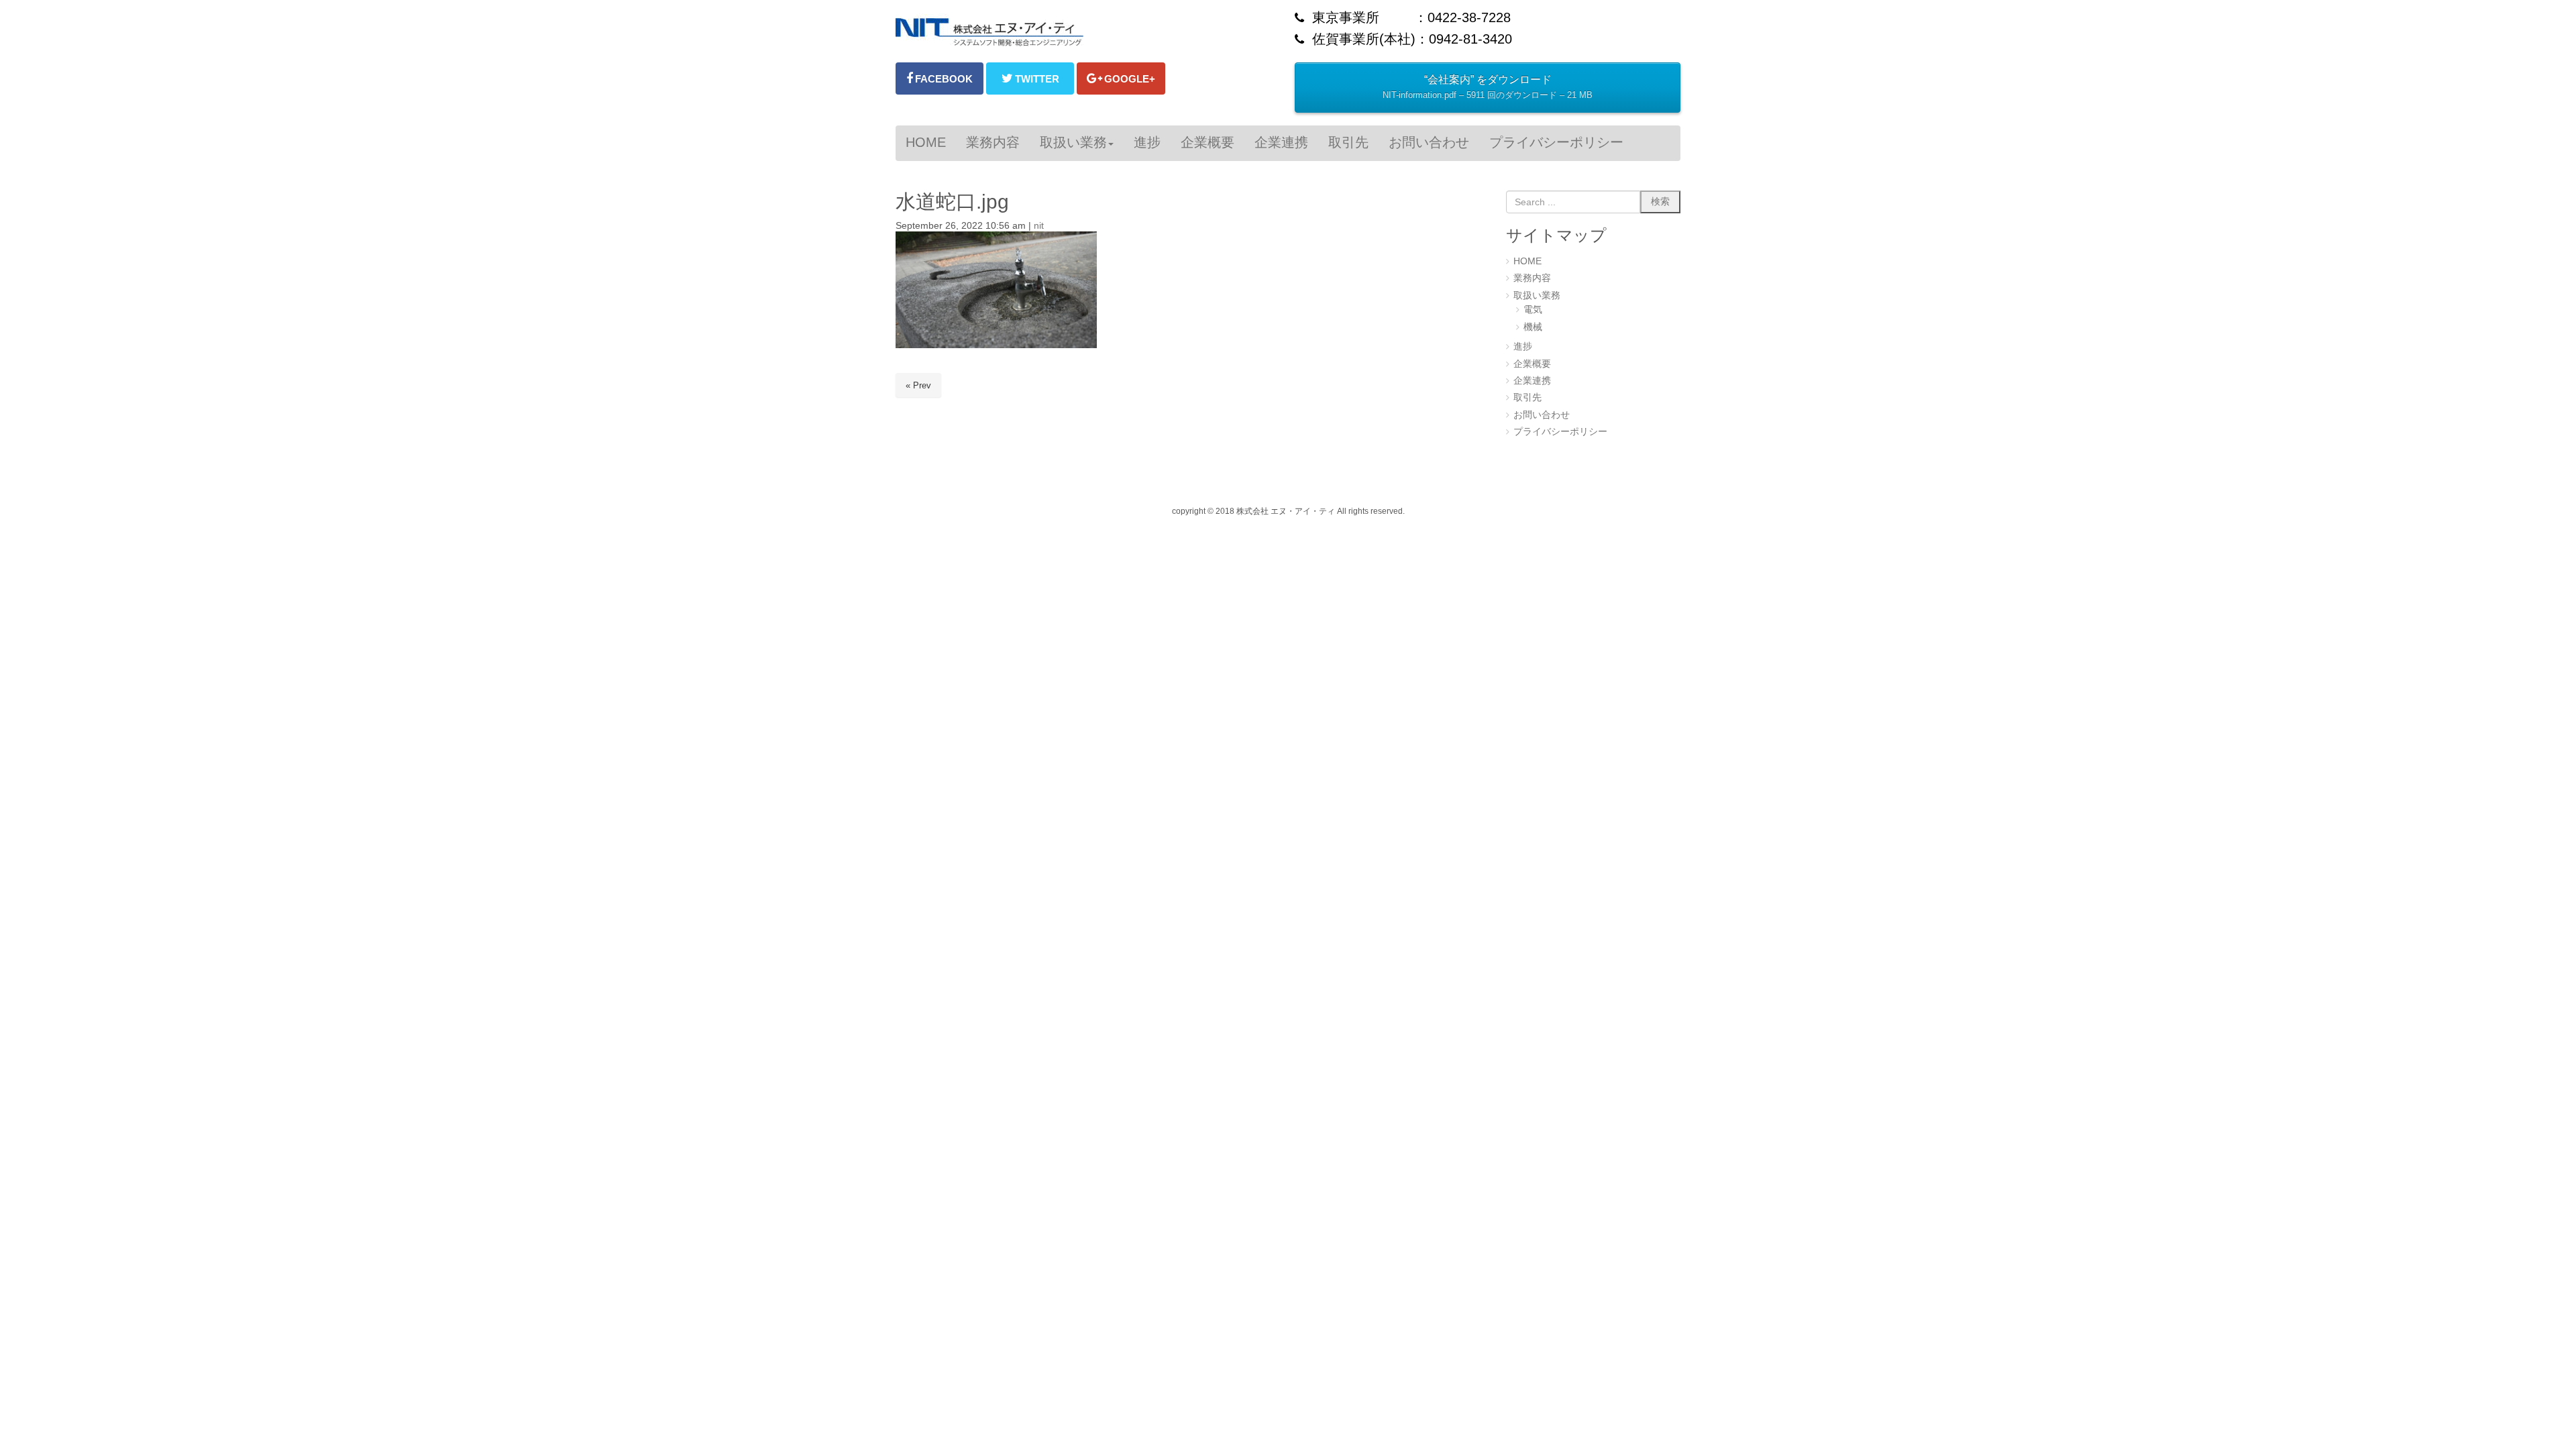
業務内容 (1532, 278)
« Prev (918, 385)
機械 (1533, 327)
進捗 (1523, 346)
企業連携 (1532, 381)
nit (1039, 226)
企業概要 (1532, 364)
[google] (1121, 78)
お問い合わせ (1542, 415)
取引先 (1527, 397)
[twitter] (1030, 78)
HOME (1527, 261)
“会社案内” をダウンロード (1488, 87)
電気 (1533, 310)
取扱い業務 (1537, 296)
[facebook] (940, 78)
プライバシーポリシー (1560, 432)
